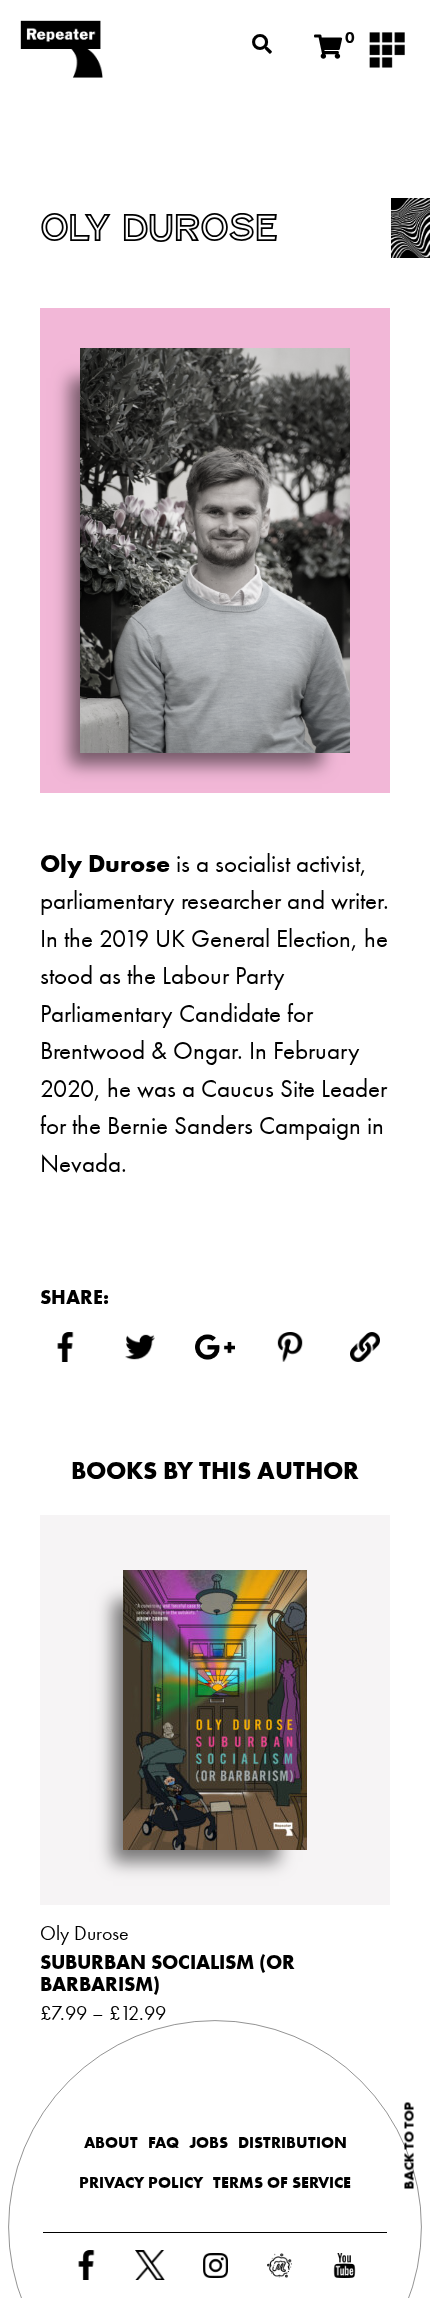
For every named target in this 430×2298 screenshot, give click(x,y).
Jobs (208, 2142)
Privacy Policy (141, 2182)
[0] (328, 47)
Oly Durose (84, 1933)
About (111, 2142)
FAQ (163, 2142)
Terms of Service (282, 2182)
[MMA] (387, 48)
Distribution (292, 2142)
